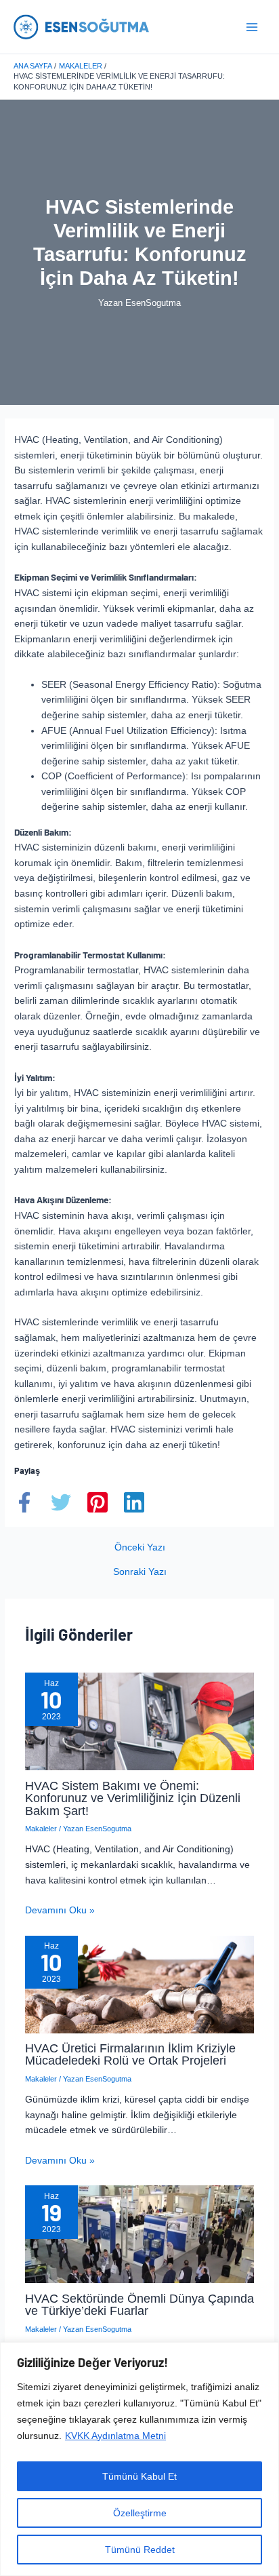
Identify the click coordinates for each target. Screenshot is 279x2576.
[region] (139, 2459)
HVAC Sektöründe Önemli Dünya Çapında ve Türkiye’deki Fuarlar (139, 2304)
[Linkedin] (134, 1502)
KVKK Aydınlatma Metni (115, 2436)
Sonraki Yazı (140, 1572)
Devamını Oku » (60, 1910)
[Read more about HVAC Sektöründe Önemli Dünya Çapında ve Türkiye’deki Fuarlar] (140, 2234)
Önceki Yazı (140, 1548)
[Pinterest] (98, 1502)
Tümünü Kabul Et (139, 2476)
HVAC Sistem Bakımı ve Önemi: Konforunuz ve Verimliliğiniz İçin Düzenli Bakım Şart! (133, 1798)
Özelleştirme (140, 2513)
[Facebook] (24, 1502)
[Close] (265, 2354)
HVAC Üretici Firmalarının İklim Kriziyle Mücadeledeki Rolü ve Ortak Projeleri (130, 2054)
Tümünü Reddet (140, 2550)
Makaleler (41, 1829)
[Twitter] (61, 1502)
